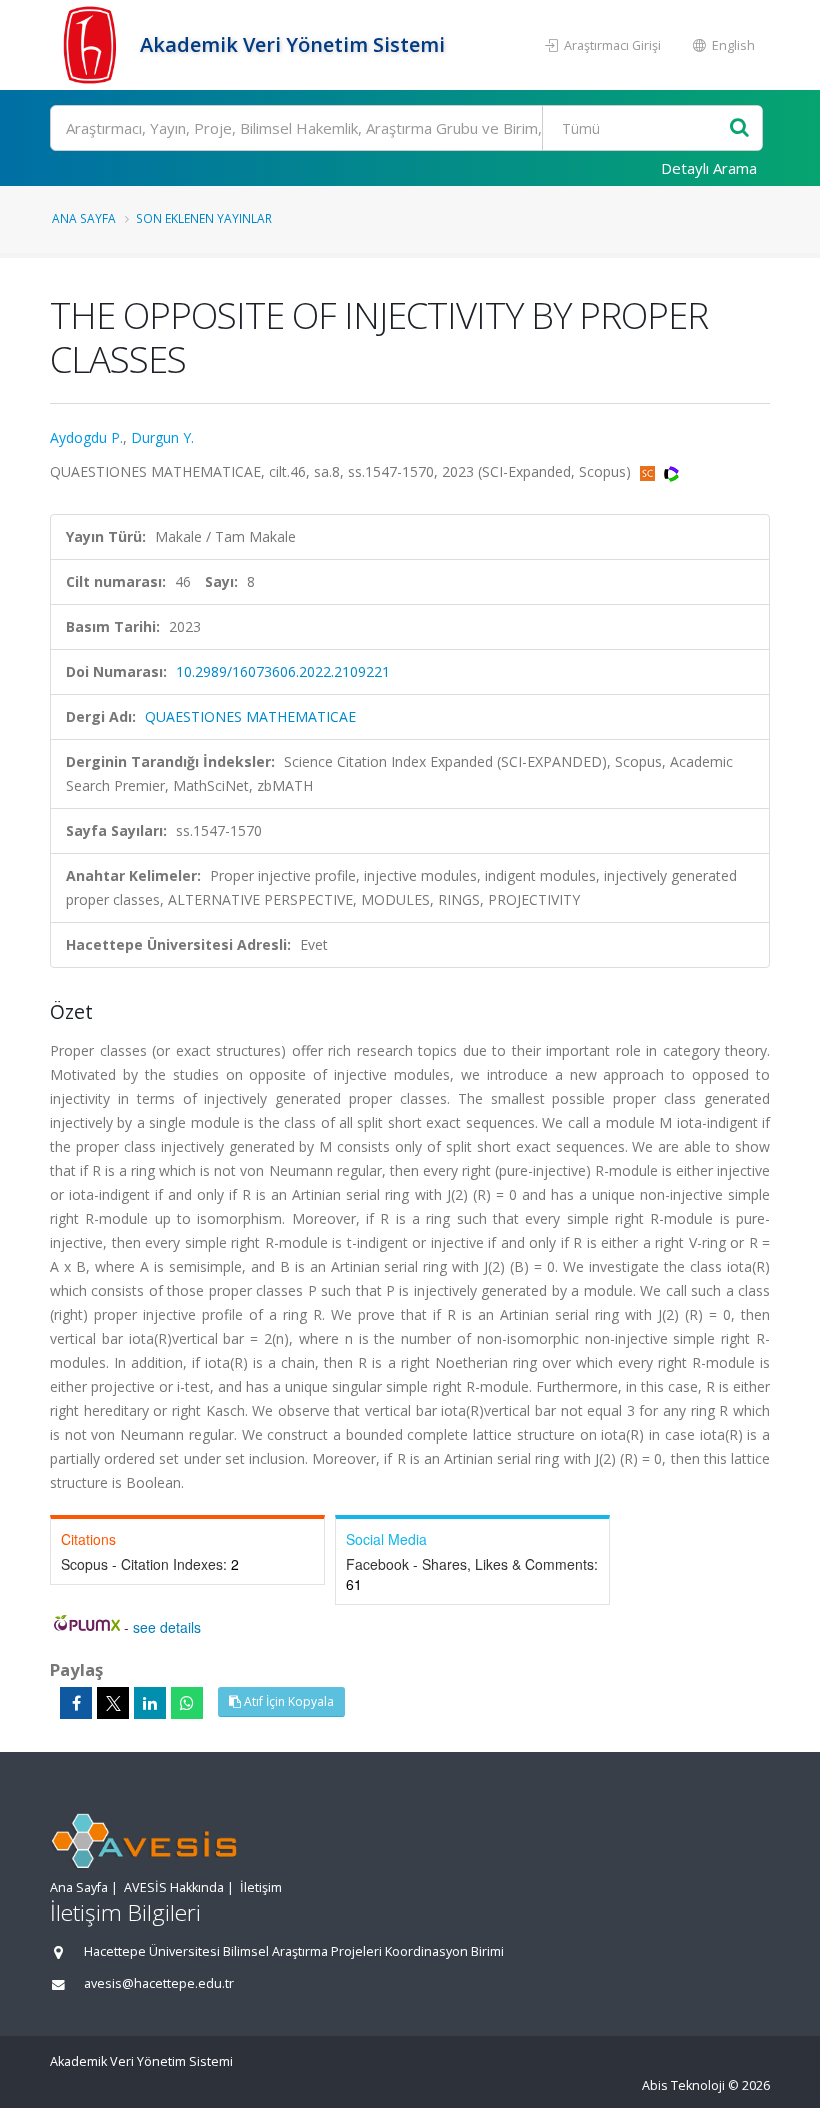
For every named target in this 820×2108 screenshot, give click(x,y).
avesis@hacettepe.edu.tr (159, 1983)
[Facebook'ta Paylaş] (76, 1703)
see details (167, 1627)
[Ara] (739, 128)
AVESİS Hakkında (174, 1887)
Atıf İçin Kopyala (287, 1701)
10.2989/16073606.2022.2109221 (283, 671)
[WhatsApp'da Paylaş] (187, 1703)
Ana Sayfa (84, 218)
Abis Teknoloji (683, 2085)
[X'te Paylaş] (113, 1703)
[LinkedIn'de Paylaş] (150, 1703)
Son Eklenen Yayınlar (204, 218)
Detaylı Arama (709, 168)
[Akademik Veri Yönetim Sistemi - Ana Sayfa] (92, 45)
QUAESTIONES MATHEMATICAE (250, 716)
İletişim (261, 1887)
